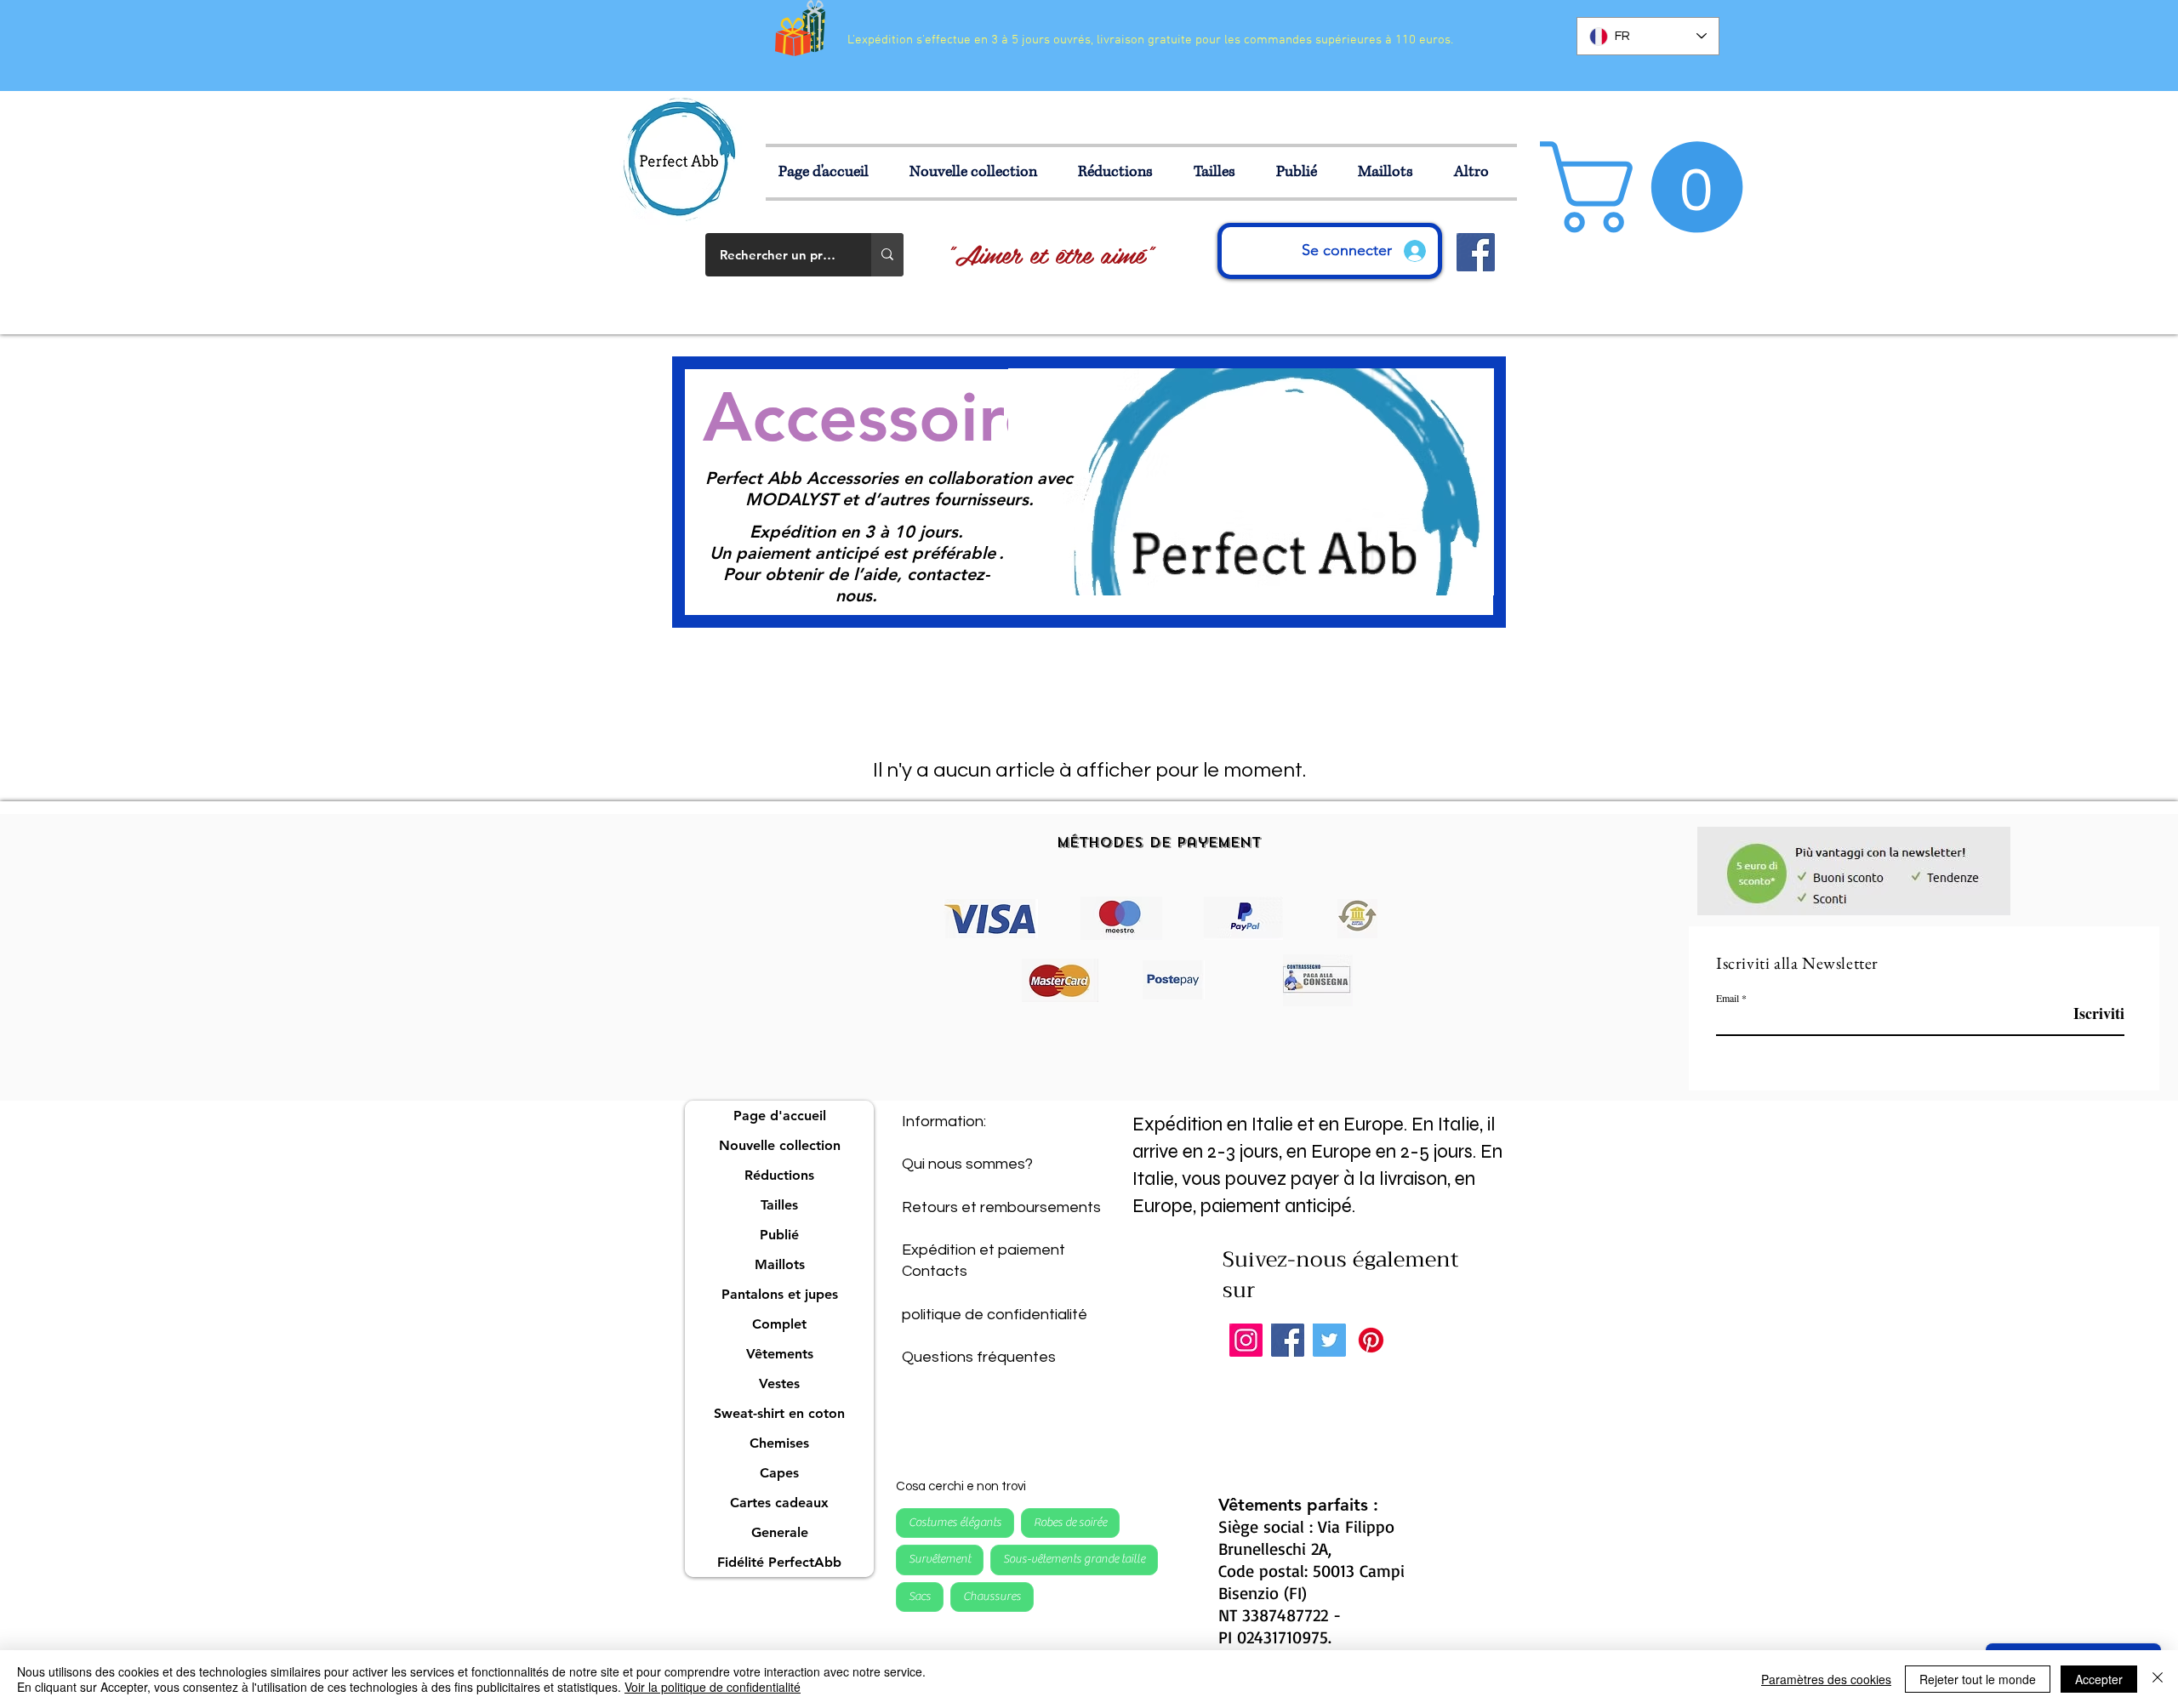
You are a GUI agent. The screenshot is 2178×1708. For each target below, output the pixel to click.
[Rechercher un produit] (887, 255)
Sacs (920, 1597)
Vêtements (780, 1354)
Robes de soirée (1070, 1523)
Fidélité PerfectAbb (779, 1562)
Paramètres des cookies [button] (1826, 1679)
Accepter (2099, 1679)
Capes (779, 1473)
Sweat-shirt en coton (779, 1413)
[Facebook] (1288, 1340)
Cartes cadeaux (779, 1503)
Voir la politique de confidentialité (713, 1687)
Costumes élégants (955, 1523)
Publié (779, 1235)
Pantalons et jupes (780, 1294)
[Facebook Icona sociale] (1476, 252)
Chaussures (992, 1597)
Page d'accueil (780, 1116)
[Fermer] (2158, 1679)
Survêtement (940, 1559)
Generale (780, 1532)
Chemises (779, 1443)
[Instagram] (1246, 1340)
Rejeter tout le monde (1978, 1679)
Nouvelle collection (780, 1145)
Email (1728, 998)
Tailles (779, 1205)
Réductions (779, 1175)
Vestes (779, 1383)
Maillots (780, 1264)
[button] (1222, 172)
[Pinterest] (1371, 1340)
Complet (779, 1324)
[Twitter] (1329, 1340)
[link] (1652, 187)
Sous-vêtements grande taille (1074, 1559)
